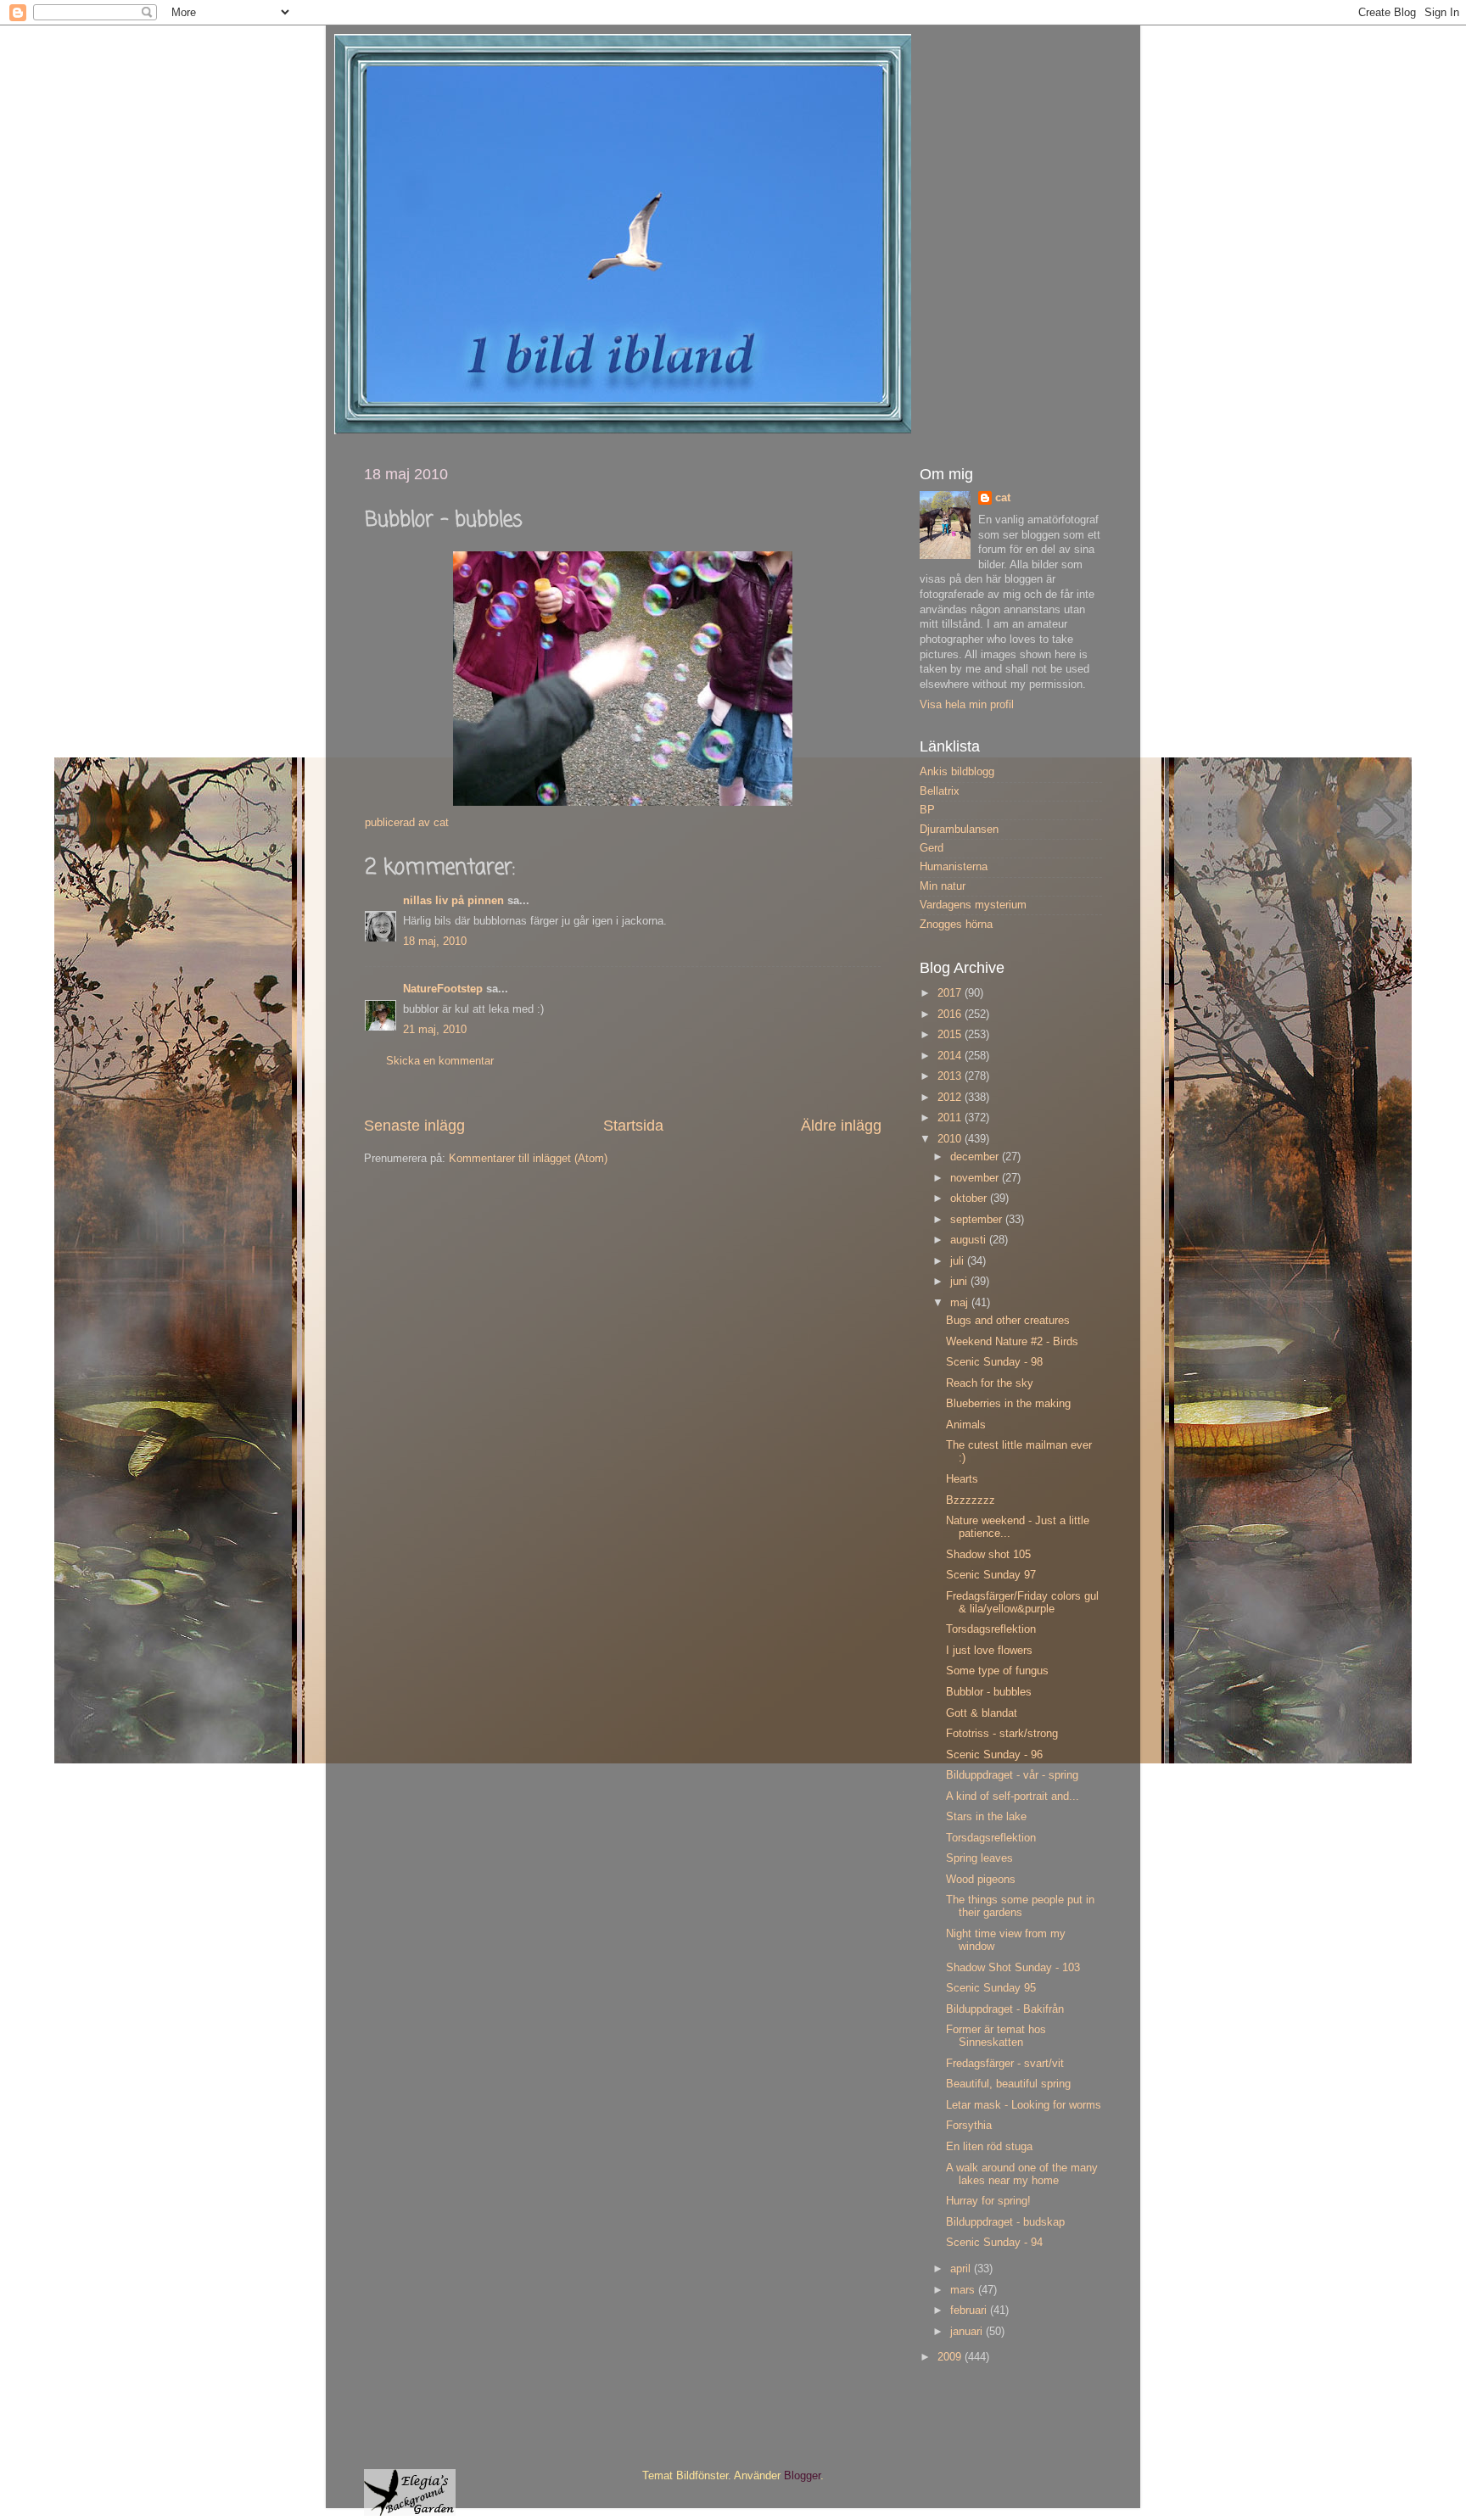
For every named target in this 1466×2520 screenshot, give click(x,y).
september (978, 1220)
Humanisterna (954, 867)
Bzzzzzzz (971, 1500)
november (976, 1178)
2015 (951, 1035)
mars (964, 2290)
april (962, 2269)
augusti (970, 1240)
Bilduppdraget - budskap (1005, 2222)
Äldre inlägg (841, 1126)
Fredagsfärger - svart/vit (1005, 2064)
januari (968, 2332)
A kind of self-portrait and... (1013, 1796)
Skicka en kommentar (440, 1061)
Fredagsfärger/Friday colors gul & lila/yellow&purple (1022, 1603)
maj (961, 1303)
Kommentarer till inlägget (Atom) (528, 1159)
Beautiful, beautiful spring (1008, 2084)
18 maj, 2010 (435, 942)
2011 (951, 1118)
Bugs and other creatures (1008, 1321)
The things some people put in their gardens (1020, 1906)
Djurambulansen (959, 830)
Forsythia (969, 2126)
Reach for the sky (990, 1383)
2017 (951, 993)
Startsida (633, 1126)
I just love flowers (989, 1651)
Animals (966, 1425)
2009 (951, 2357)
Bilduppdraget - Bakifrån (1005, 2009)
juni (960, 1282)
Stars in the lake (986, 1817)
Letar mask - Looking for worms (1024, 2105)
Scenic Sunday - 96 (994, 1755)
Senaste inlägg (414, 1126)
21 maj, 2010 (435, 1030)
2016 (951, 1014)
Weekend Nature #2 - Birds (1012, 1342)
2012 (951, 1098)
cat (1003, 498)
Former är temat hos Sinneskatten (996, 2036)
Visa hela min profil (967, 705)
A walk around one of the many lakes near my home (1022, 2174)
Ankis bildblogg (957, 772)
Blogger (802, 2476)
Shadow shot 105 (988, 1555)
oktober (970, 1199)
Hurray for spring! (988, 2201)
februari (970, 2310)
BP (927, 810)
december (976, 1157)
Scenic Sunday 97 (991, 1575)
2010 (951, 1139)
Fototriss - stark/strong (1002, 1734)
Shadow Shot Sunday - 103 (1013, 1968)
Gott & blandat (982, 1713)
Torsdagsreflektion (991, 1629)
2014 (951, 1056)
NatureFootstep (443, 989)
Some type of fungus (997, 1671)
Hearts (962, 1479)
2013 (951, 1076)
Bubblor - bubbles (989, 1692)
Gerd (932, 848)
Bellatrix (940, 791)
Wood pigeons (981, 1880)
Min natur (943, 886)
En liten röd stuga (989, 2147)
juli (959, 1261)
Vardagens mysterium (973, 905)
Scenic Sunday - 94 (994, 2243)
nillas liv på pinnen (453, 901)
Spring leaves (979, 1858)
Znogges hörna (956, 925)
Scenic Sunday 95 (991, 1988)
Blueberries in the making (1008, 1404)
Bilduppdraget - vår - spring (1012, 1775)
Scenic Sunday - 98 (994, 1362)
